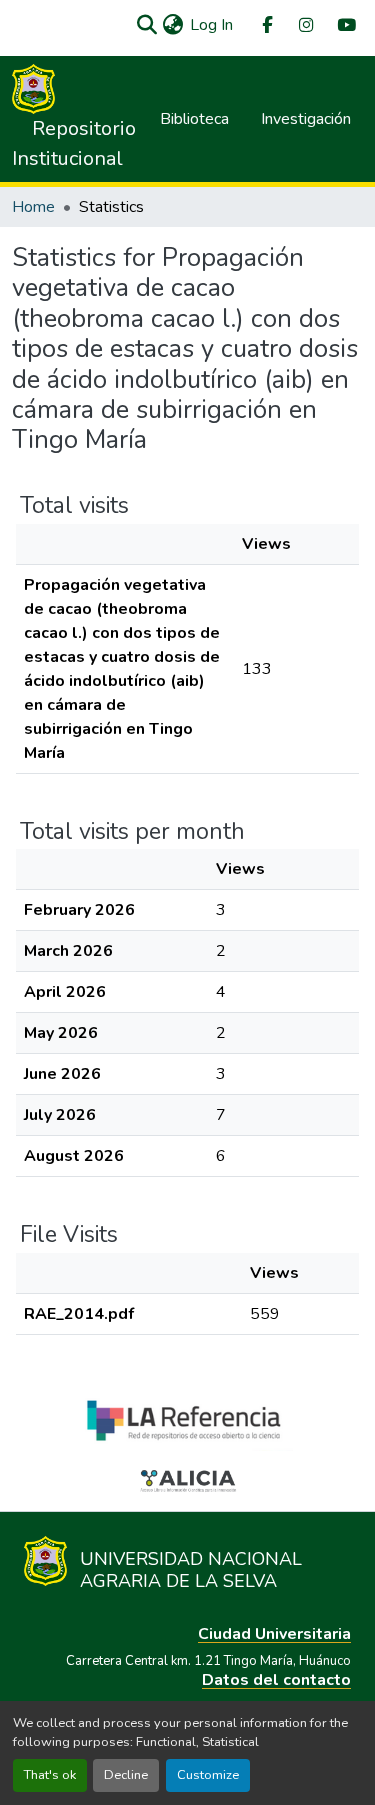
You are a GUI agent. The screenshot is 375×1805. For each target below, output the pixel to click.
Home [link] (33, 207)
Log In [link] (211, 25)
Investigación (306, 119)
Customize (208, 1775)
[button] (146, 25)
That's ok (50, 1775)
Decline (126, 1775)
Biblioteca (194, 119)
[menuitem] (266, 25)
